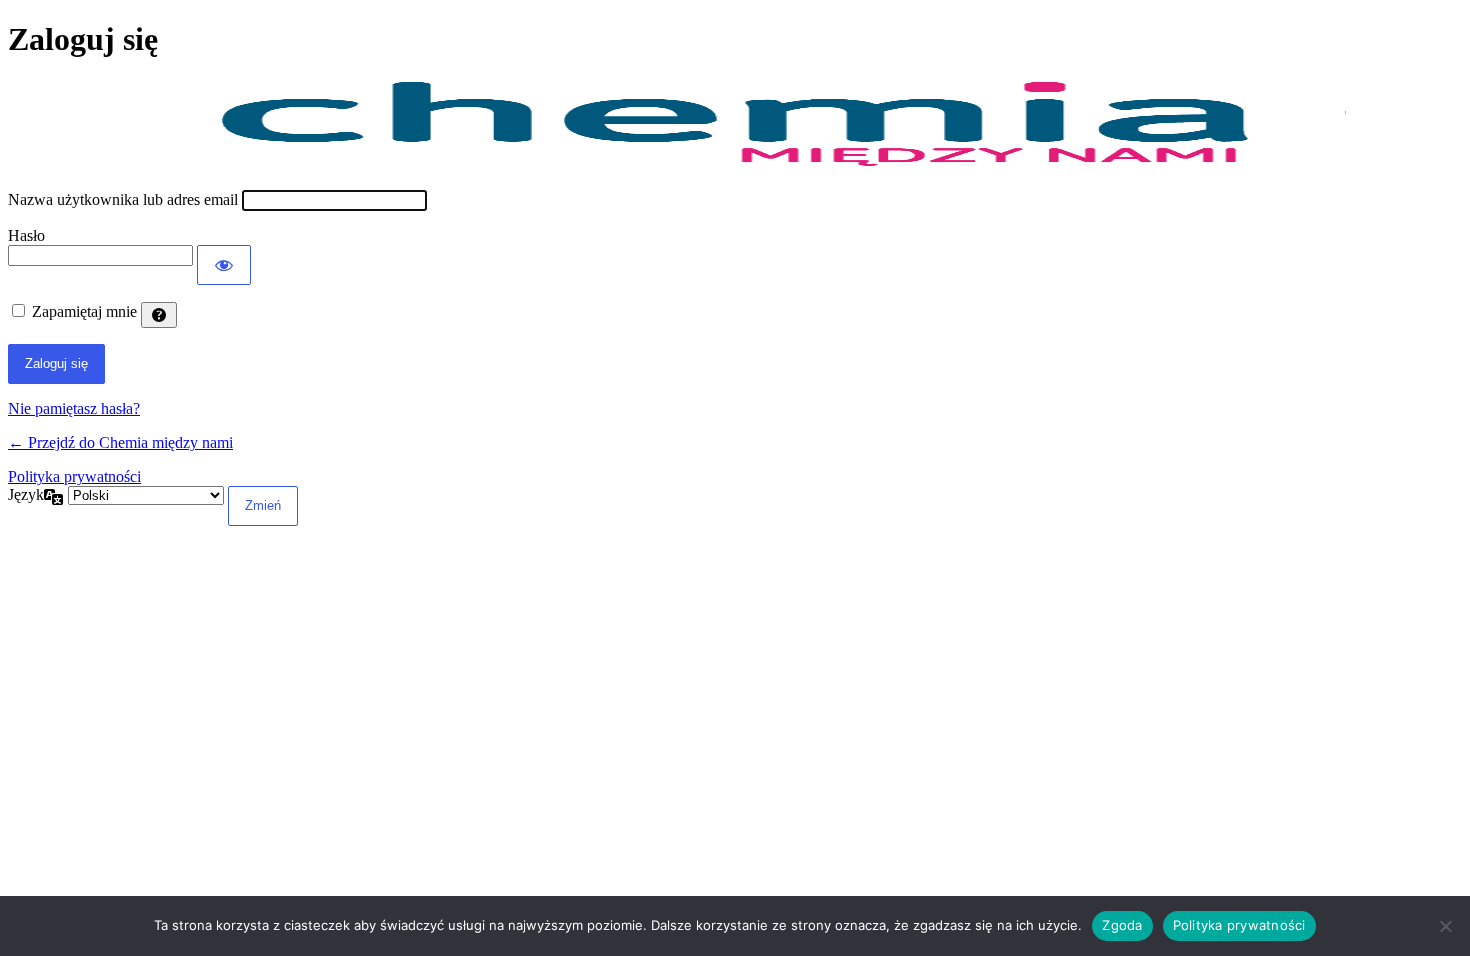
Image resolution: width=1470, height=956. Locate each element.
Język (26, 494)
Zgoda (1122, 925)
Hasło (26, 235)
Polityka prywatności (74, 476)
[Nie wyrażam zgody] (1445, 926)
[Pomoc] (159, 315)
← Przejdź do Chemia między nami (120, 442)
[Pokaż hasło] (224, 265)
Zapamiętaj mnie (84, 311)
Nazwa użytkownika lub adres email (123, 199)
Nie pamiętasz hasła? (74, 408)
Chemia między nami (734, 124)
